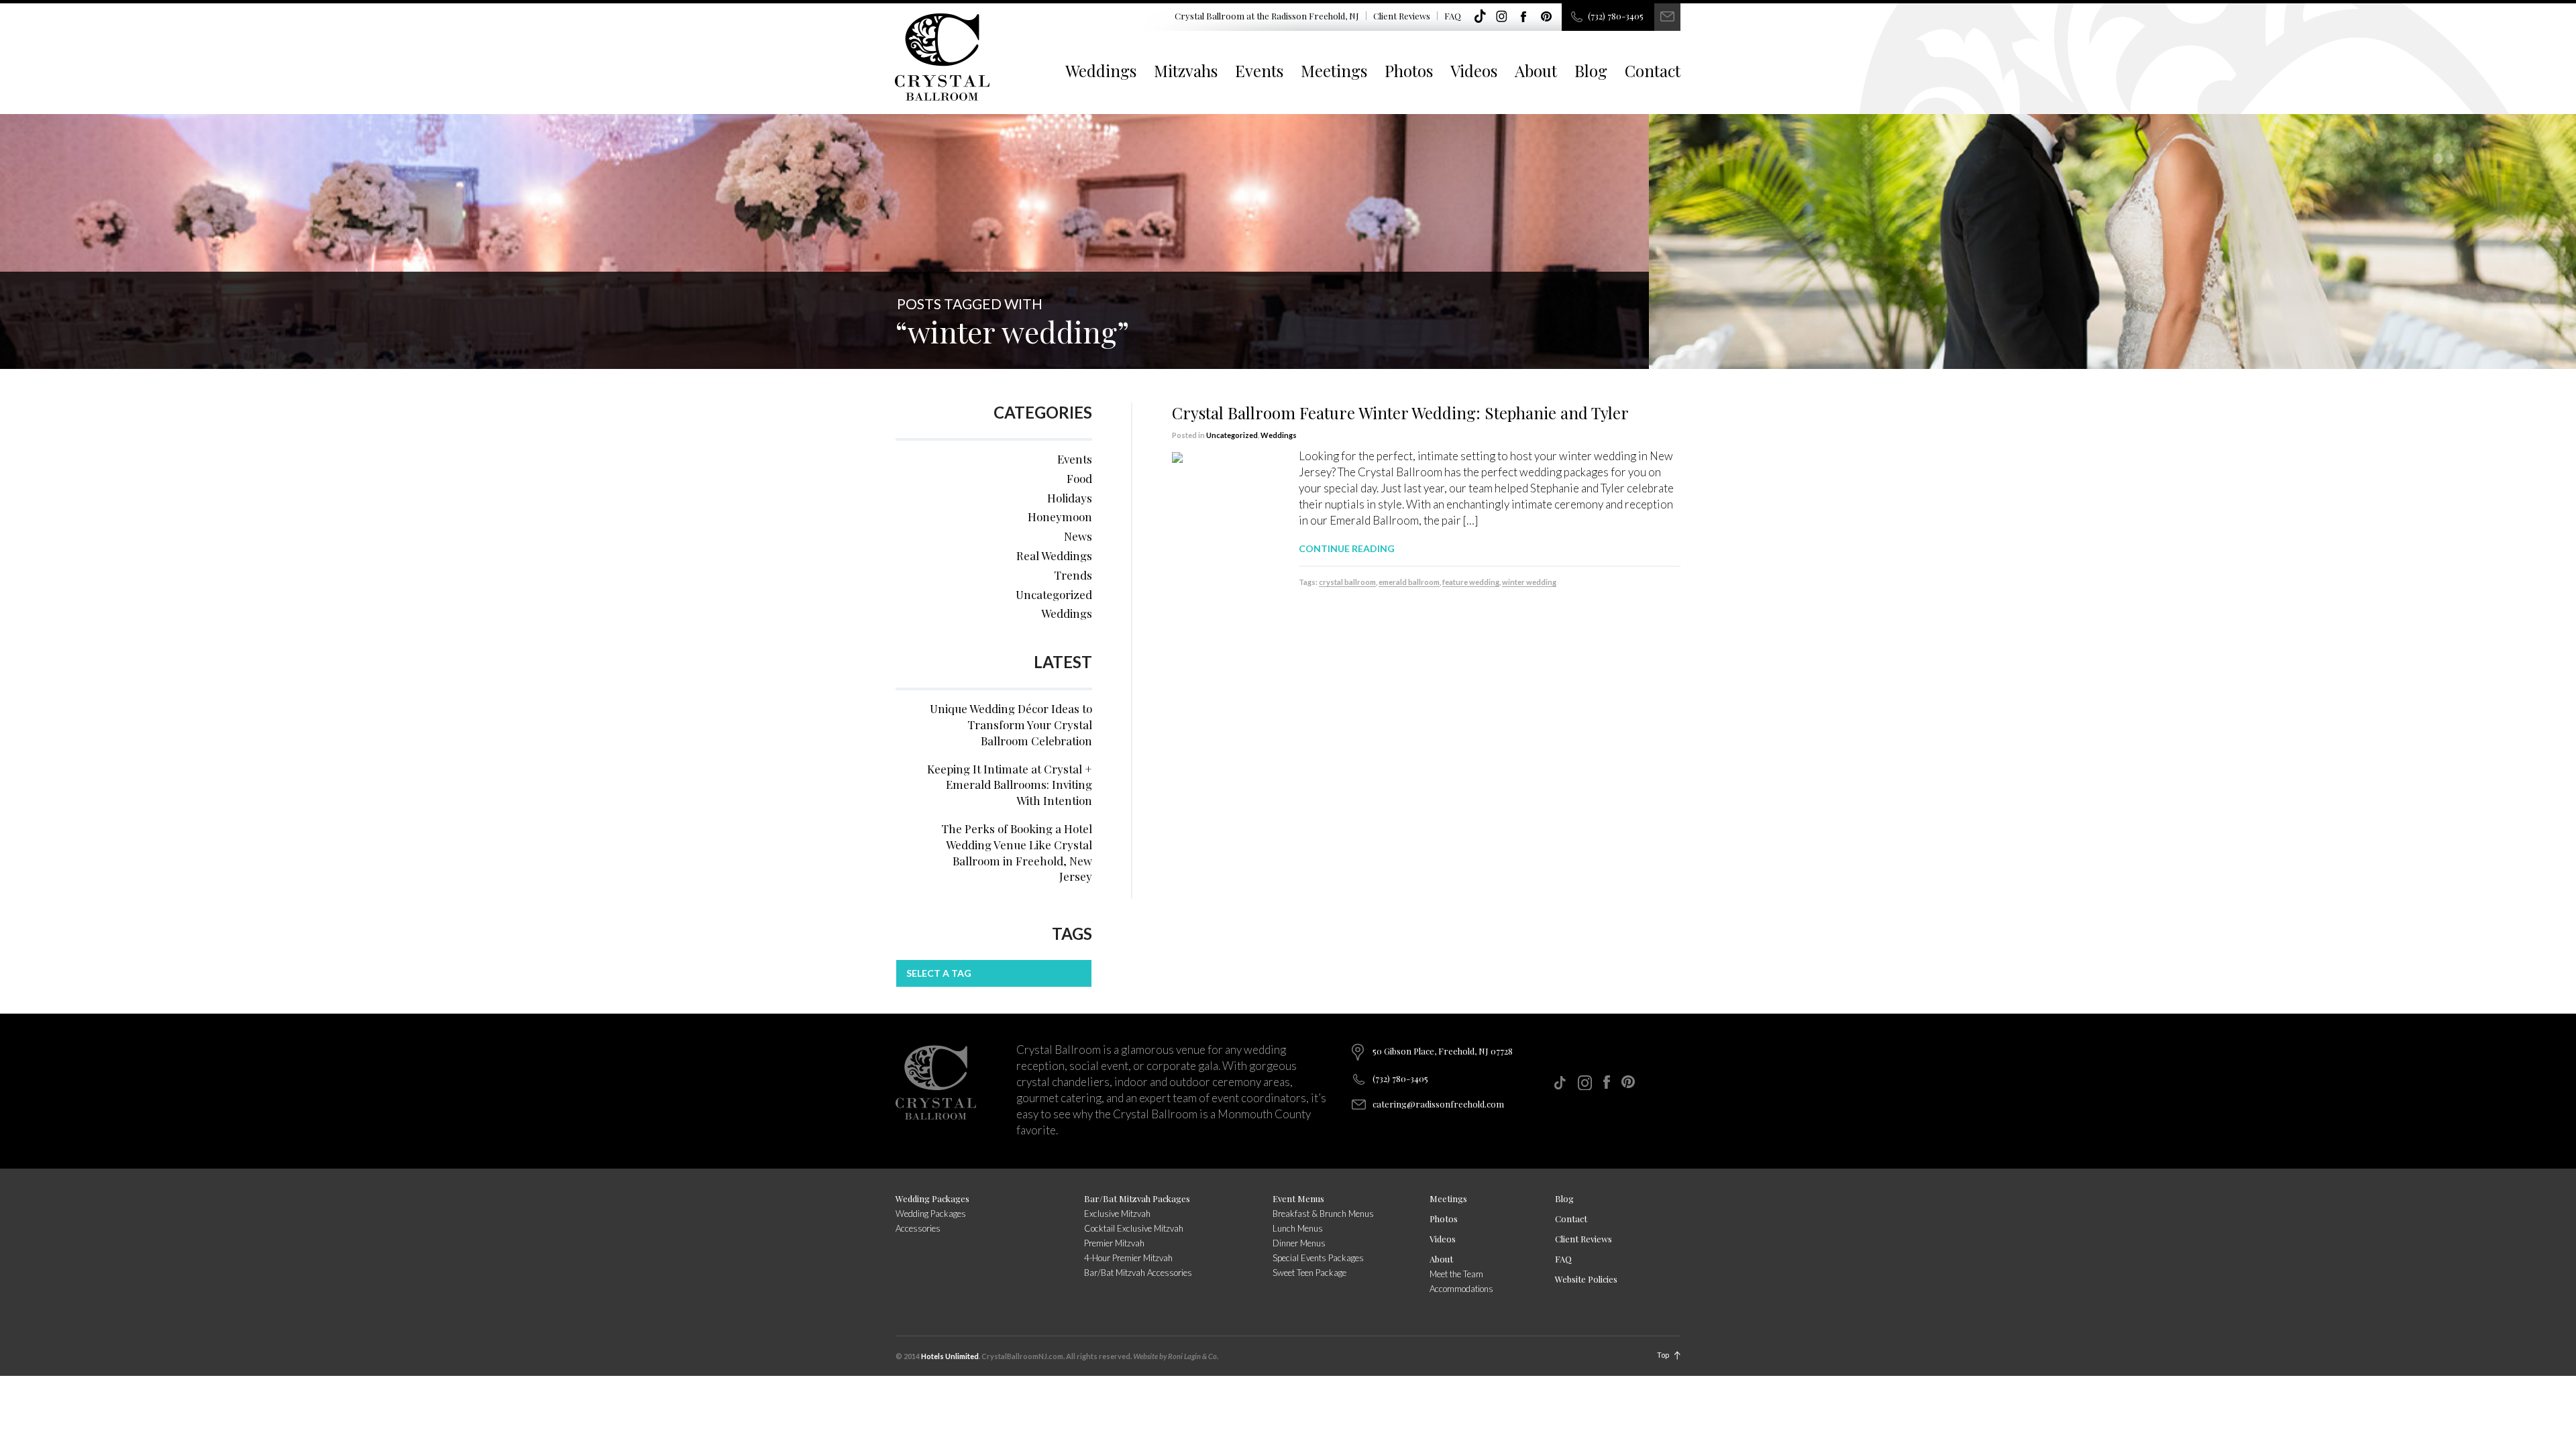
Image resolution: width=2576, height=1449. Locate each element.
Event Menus (1298, 1198)
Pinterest (1546, 17)
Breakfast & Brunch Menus (1323, 1214)
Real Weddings (1054, 555)
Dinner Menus (1299, 1243)
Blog (1591, 70)
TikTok (1480, 17)
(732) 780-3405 (1616, 16)
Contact (1653, 70)
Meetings (1334, 70)
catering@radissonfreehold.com (1438, 1104)
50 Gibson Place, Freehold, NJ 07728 (1443, 1051)
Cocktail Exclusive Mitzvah (1134, 1228)
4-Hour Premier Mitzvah (1128, 1258)
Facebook (1524, 17)
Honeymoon (1060, 517)
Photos (1409, 70)
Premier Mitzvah (1114, 1243)
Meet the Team (1456, 1274)
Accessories (918, 1228)
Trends (1073, 575)
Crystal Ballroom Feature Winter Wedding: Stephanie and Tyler (1400, 413)
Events (1259, 70)
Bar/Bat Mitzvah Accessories (1138, 1273)
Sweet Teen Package (1309, 1273)
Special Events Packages (1318, 1258)
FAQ (1453, 16)
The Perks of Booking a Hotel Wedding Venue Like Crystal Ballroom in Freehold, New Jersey (1017, 852)
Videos (1474, 70)
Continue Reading (1347, 548)
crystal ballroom (1347, 582)
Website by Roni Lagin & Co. (1176, 1356)
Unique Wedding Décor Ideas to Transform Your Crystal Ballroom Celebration (1011, 724)
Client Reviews (1402, 16)
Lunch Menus (1298, 1228)
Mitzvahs (1186, 70)
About (1536, 70)
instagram (1502, 17)
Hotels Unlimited (950, 1356)
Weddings (1101, 70)
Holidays (1070, 498)
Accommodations (1461, 1289)
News (1078, 536)
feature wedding (1471, 582)
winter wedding (1529, 582)
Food (1079, 478)
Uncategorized (1232, 435)
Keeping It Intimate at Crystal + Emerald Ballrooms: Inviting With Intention (1010, 785)
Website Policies (1586, 1279)
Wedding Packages (932, 1198)
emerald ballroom (1409, 582)
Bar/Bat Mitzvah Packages (1137, 1198)
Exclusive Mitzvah (1117, 1214)
